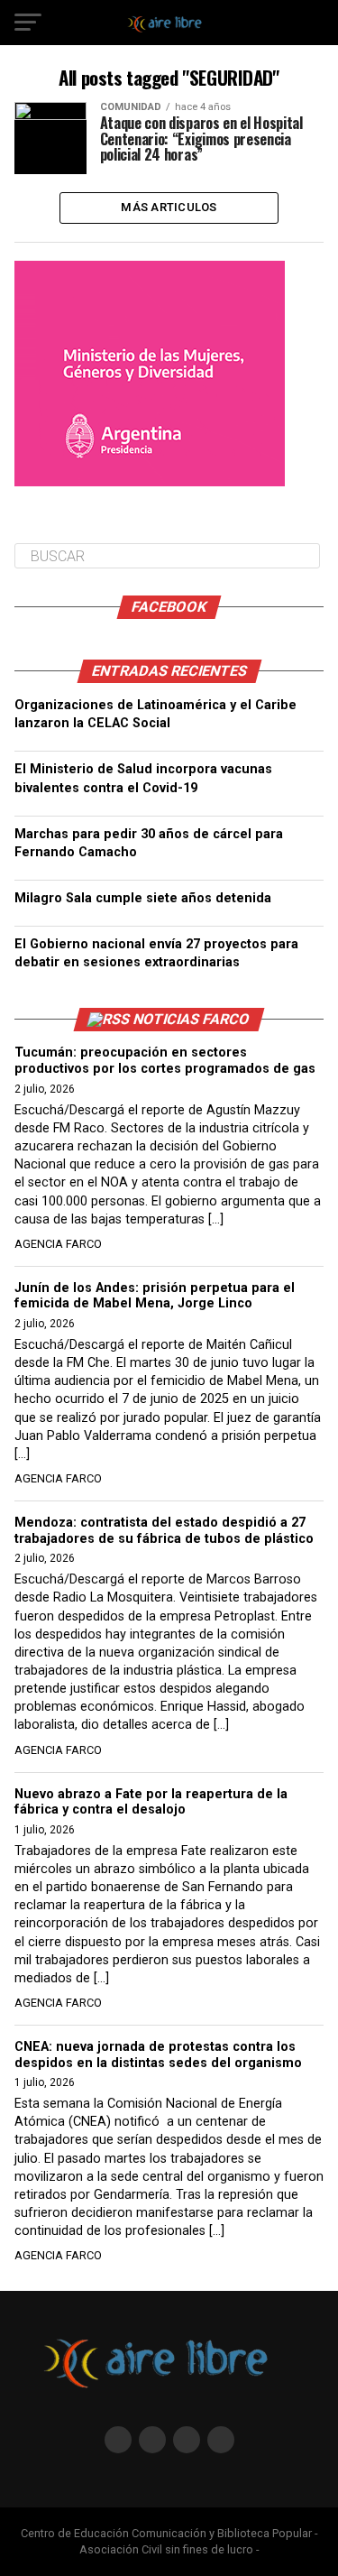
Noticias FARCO (192, 1019)
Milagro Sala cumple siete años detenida (143, 898)
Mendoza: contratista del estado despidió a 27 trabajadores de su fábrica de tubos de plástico (164, 1531)
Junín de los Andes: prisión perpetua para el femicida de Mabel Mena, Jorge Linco (155, 1296)
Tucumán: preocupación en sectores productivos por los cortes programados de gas (165, 1061)
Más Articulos (169, 207)
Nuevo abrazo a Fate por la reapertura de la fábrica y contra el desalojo (151, 1802)
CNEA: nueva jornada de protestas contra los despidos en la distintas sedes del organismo (158, 2055)
